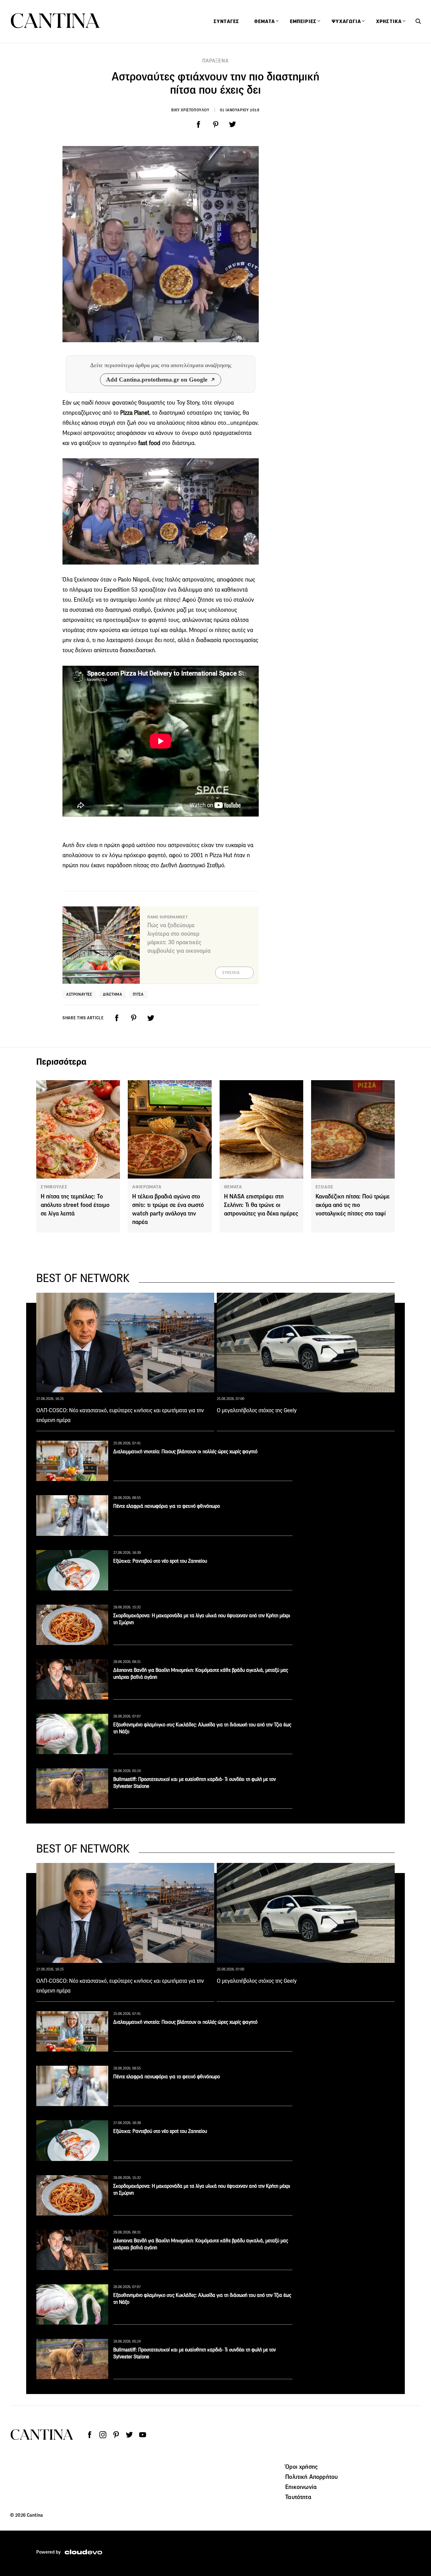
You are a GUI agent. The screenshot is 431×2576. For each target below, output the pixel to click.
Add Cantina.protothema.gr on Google (157, 380)
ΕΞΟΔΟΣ (325, 1187)
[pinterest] (215, 125)
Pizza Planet (135, 413)
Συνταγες (226, 21)
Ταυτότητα (298, 2497)
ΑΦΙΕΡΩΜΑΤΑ (147, 1187)
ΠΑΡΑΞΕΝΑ (215, 61)
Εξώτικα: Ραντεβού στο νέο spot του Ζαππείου (160, 1561)
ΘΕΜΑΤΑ (233, 1187)
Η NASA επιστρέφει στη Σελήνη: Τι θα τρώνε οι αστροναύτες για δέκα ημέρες (261, 1205)
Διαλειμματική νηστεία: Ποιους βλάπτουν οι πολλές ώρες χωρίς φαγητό (185, 1452)
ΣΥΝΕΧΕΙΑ (231, 973)
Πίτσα (138, 994)
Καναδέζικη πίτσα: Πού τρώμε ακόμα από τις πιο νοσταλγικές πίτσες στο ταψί (353, 1205)
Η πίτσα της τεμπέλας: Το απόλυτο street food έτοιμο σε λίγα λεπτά (75, 1205)
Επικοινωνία (301, 2487)
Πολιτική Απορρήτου (311, 2477)
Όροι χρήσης (301, 2467)
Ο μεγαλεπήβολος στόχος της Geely (257, 1410)
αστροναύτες (79, 994)
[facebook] (198, 125)
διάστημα (113, 994)
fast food (149, 443)
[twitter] (233, 125)
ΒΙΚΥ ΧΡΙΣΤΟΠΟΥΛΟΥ (190, 110)
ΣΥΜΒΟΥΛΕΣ (54, 1187)
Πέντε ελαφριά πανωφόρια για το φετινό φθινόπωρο (167, 1506)
